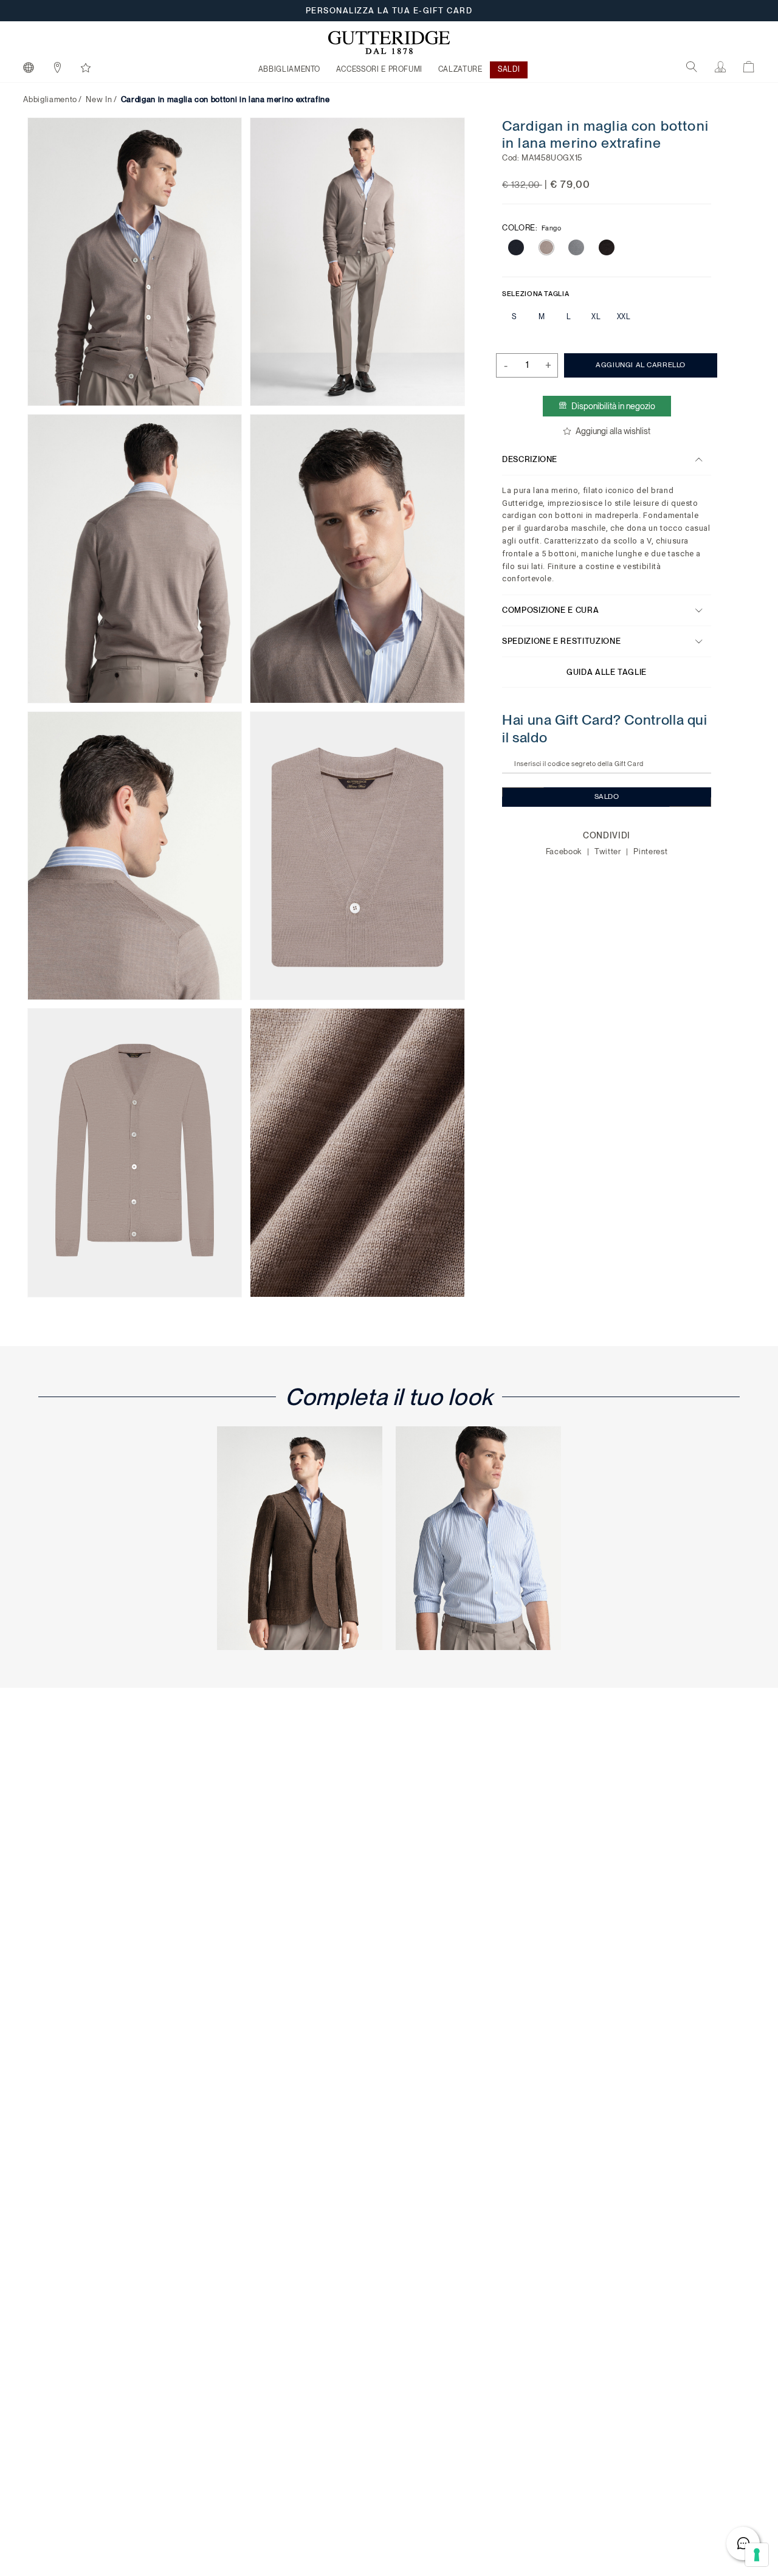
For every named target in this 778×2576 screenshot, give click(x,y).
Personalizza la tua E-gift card (389, 11)
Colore (532, 227)
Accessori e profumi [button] (379, 69)
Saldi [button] (509, 69)
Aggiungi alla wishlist (613, 431)
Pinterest (651, 851)
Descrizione (530, 459)
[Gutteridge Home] (389, 43)
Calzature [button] (460, 69)
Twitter (609, 851)
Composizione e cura (550, 610)
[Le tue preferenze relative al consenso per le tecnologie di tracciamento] (757, 2555)
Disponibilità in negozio (613, 406)
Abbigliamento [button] (289, 69)
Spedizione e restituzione (561, 641)
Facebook (565, 851)
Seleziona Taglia (535, 293)
